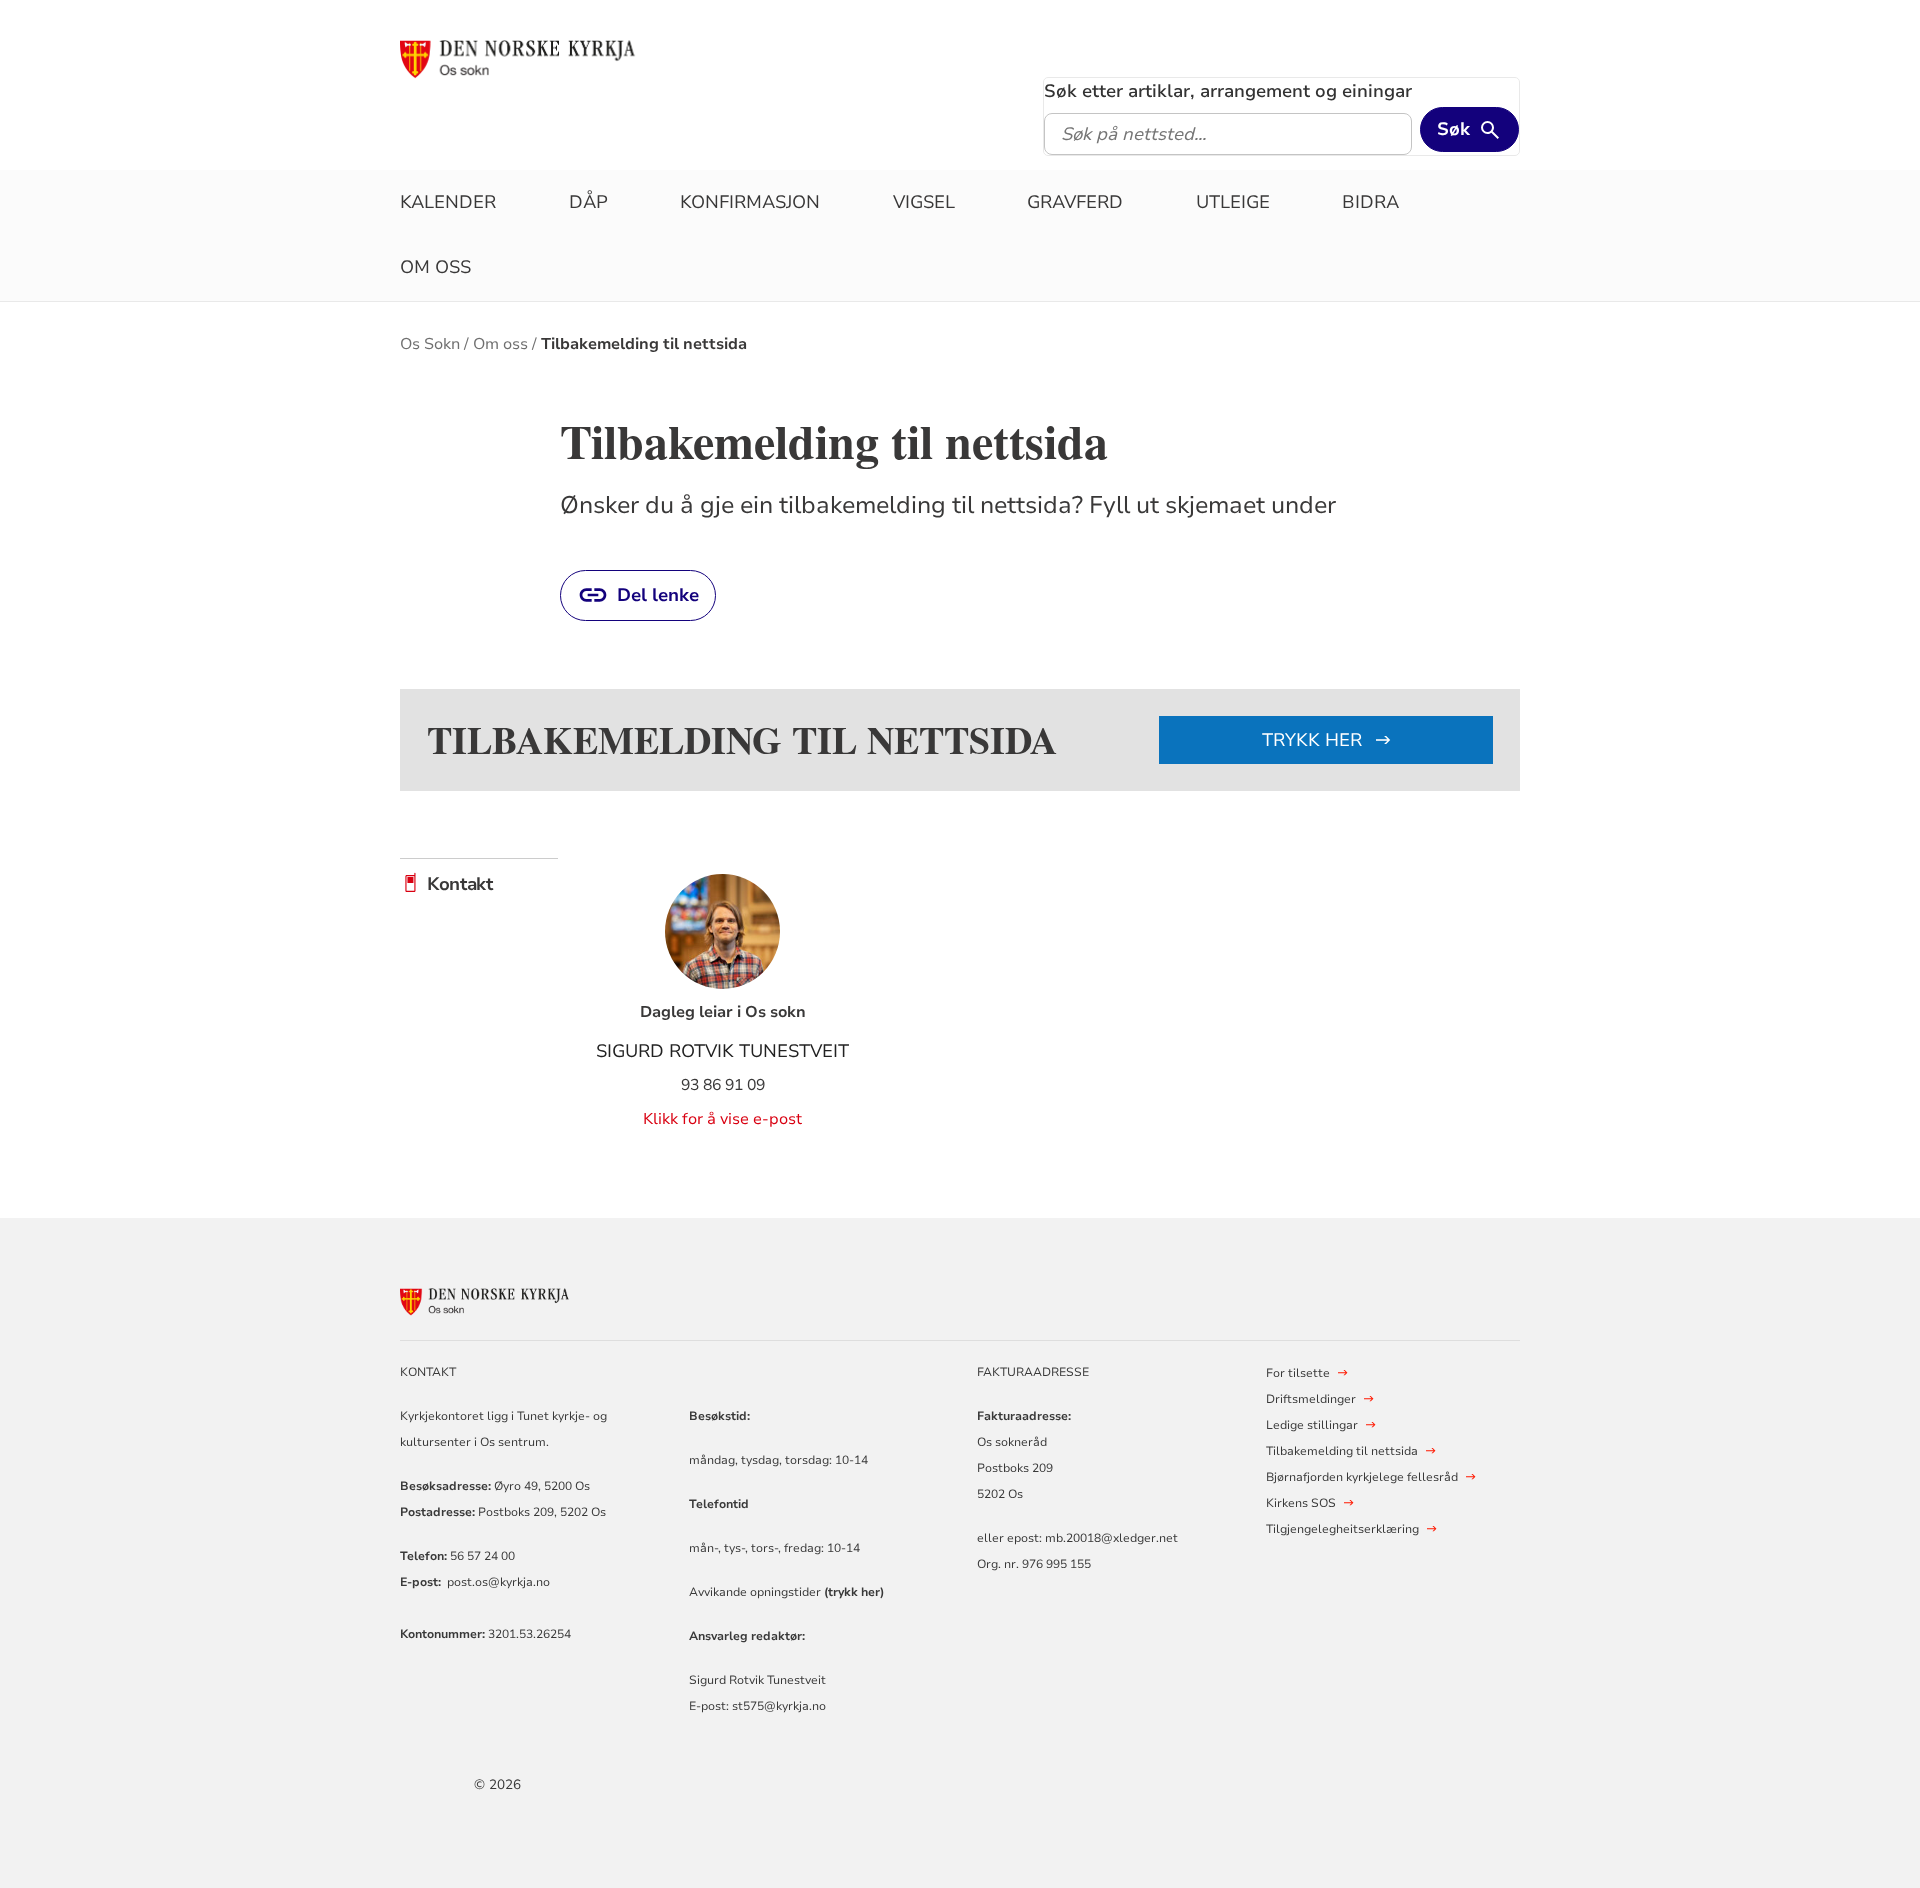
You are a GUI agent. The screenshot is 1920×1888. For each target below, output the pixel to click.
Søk (1453, 129)
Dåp (588, 202)
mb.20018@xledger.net (1110, 1538)
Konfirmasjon (750, 202)
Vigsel (924, 202)
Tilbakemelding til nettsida (644, 344)
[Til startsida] (553, 57)
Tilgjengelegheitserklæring (1342, 1529)
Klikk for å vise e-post (722, 1119)
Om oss (435, 267)
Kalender (448, 202)
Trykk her (1314, 740)
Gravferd (1075, 202)
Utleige (1233, 202)
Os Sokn (430, 344)
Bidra (1370, 202)
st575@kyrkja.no (779, 1706)
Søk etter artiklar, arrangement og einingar (1228, 91)
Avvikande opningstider (786, 1592)
